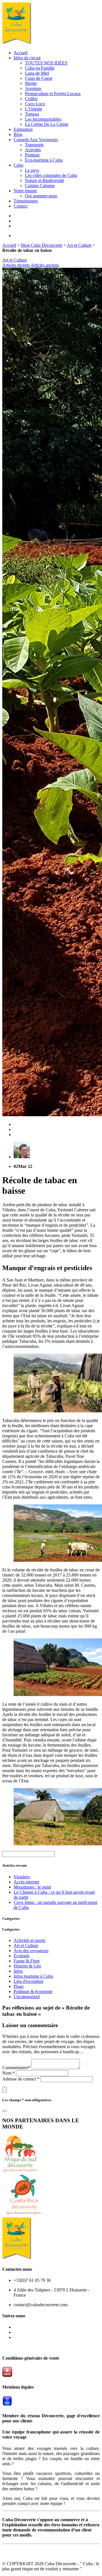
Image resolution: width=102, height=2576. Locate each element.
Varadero (22, 1877)
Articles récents (16, 265)
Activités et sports (29, 1940)
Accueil (9, 245)
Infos (18, 1971)
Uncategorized (27, 1997)
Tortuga (32, 114)
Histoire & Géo (27, 1966)
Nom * (9, 2073)
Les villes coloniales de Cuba (51, 175)
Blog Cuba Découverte (42, 245)
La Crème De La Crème (47, 124)
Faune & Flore (27, 1961)
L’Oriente (34, 109)
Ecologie (22, 1956)
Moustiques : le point (32, 1887)
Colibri (31, 99)
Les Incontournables (43, 119)
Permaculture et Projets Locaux (53, 94)
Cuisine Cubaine (40, 186)
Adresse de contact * (21, 2079)
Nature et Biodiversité (44, 180)
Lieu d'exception (28, 1981)
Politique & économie (33, 1991)
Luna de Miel (37, 73)
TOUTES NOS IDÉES (46, 63)
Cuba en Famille (40, 68)
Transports (34, 145)
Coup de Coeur (39, 78)
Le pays (32, 170)
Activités (33, 150)
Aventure (33, 88)
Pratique (32, 155)
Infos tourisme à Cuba (33, 1976)
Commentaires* (17, 2068)
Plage (19, 1986)
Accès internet (26, 1882)
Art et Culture (79, 245)
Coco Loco (35, 104)
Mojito (31, 83)
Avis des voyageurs (31, 1951)
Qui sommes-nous (41, 196)
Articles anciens (45, 265)
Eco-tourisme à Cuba (44, 160)
